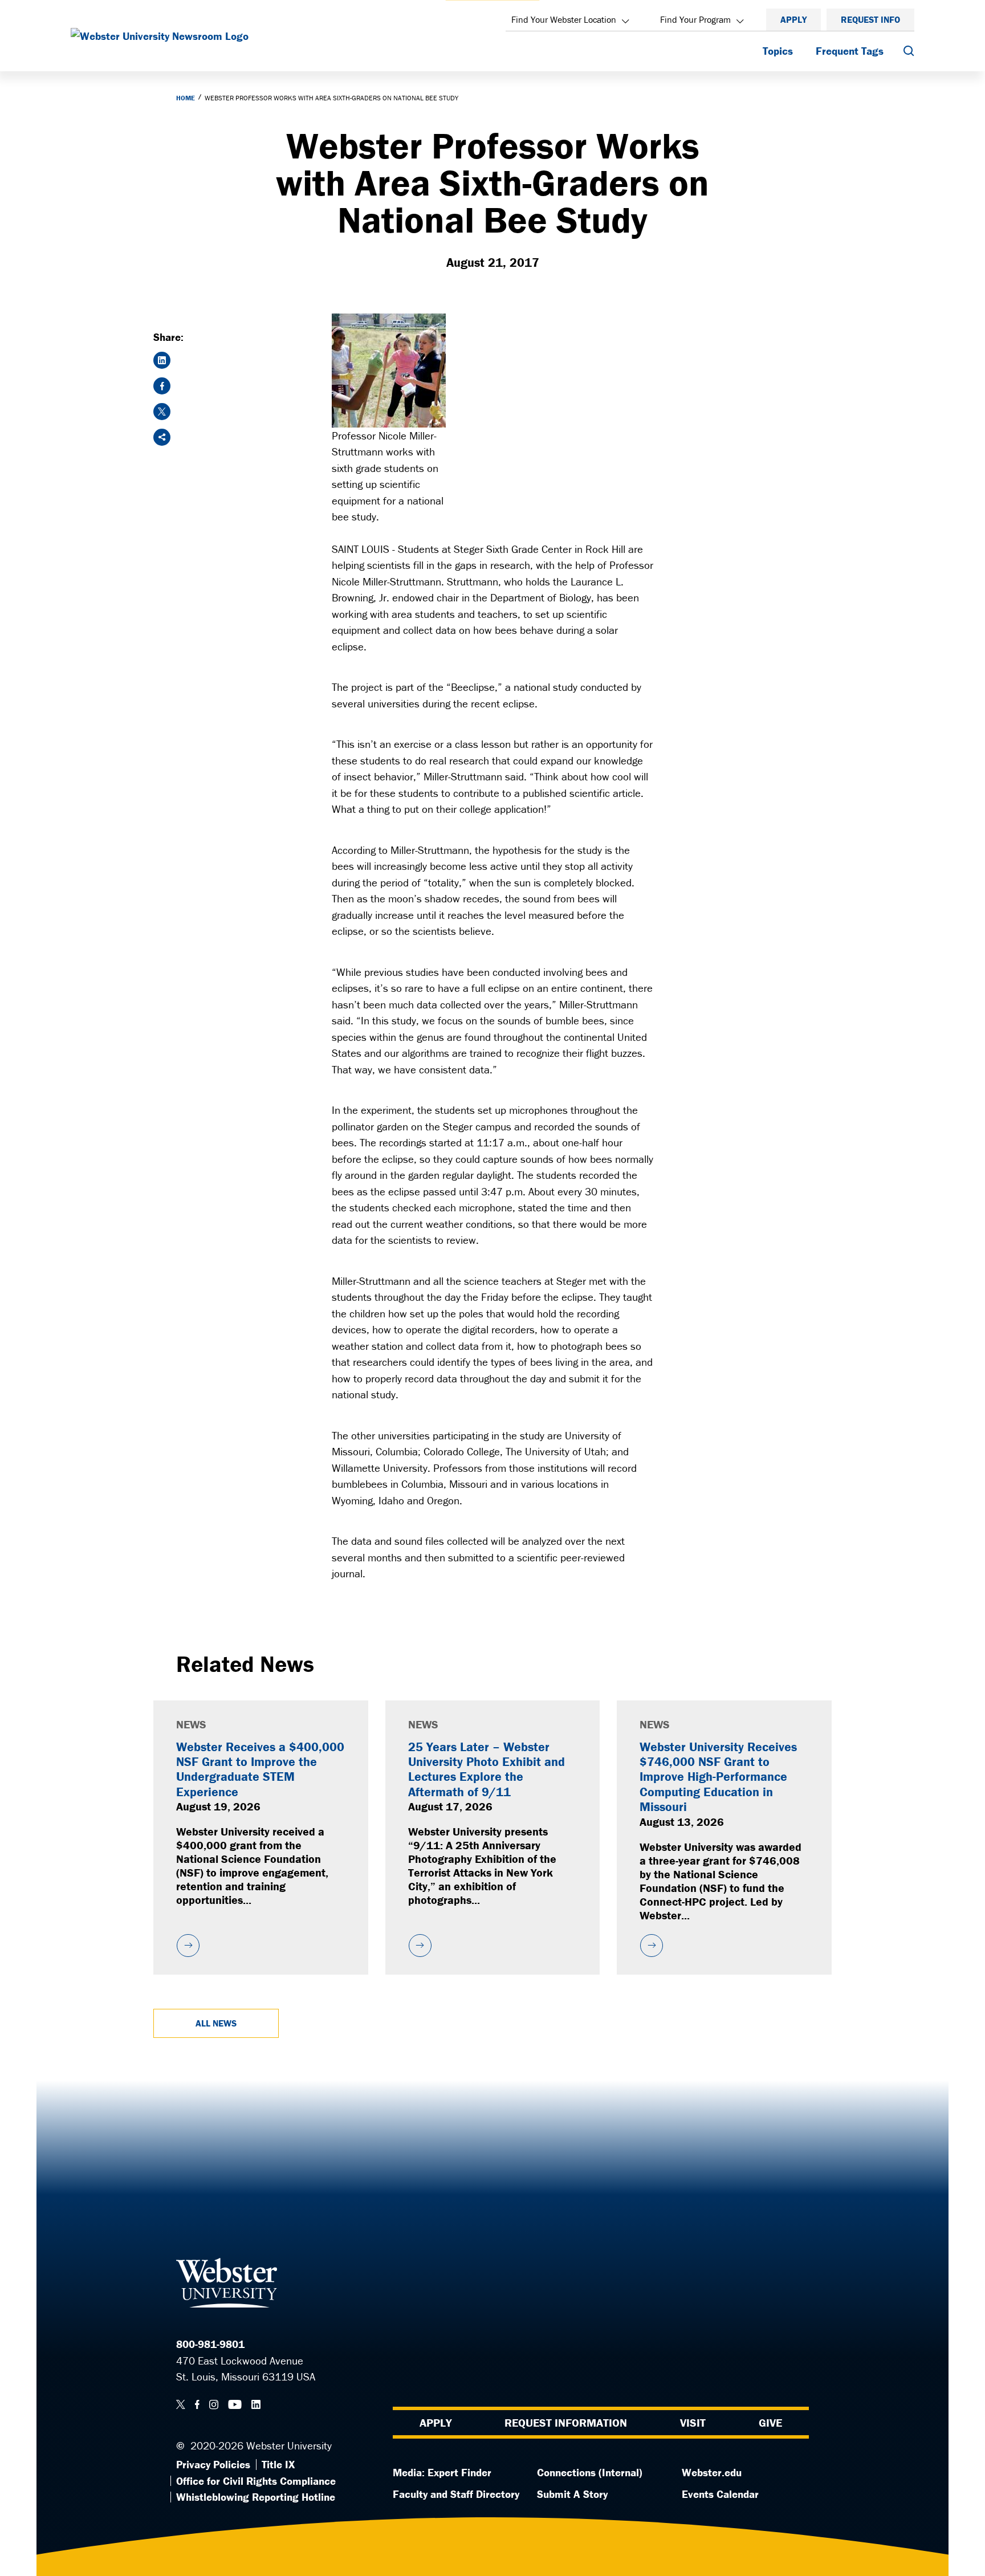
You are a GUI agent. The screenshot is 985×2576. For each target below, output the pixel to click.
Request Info (870, 19)
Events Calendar (720, 2494)
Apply (793, 19)
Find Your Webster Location (564, 19)
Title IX (278, 2464)
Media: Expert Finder (442, 2472)
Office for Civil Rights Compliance (256, 2481)
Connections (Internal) (590, 2472)
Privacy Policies (213, 2464)
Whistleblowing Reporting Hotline (256, 2497)
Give (770, 2422)
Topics (778, 51)
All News (216, 2023)
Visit (693, 2422)
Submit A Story (572, 2494)
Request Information (566, 2422)
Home (186, 98)
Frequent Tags (850, 51)
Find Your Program (695, 19)
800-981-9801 (210, 2344)
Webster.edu (712, 2472)
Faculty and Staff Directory (456, 2494)
